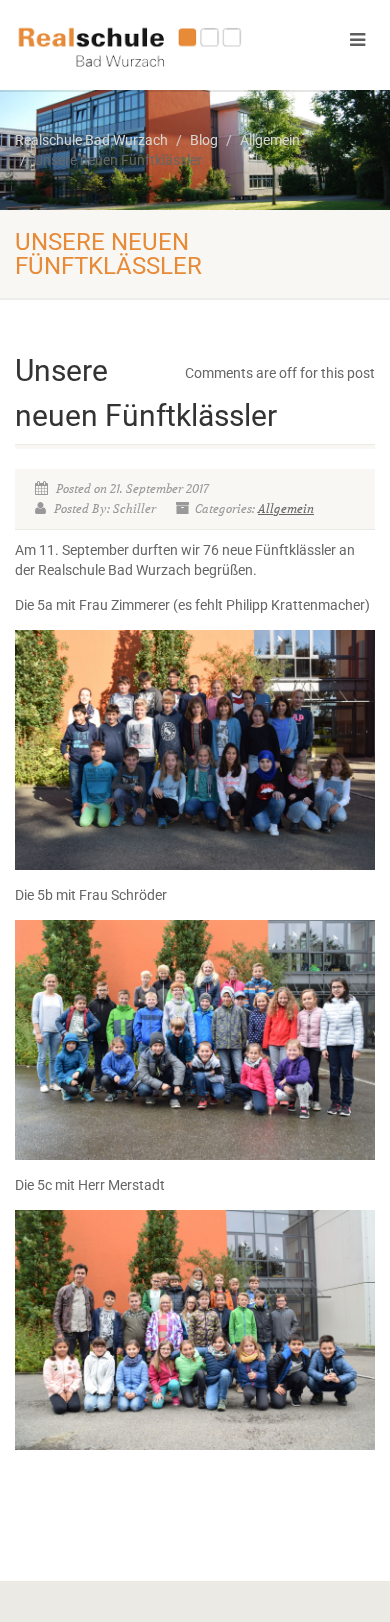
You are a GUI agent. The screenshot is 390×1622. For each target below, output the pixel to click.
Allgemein (286, 508)
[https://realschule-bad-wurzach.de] (130, 45)
